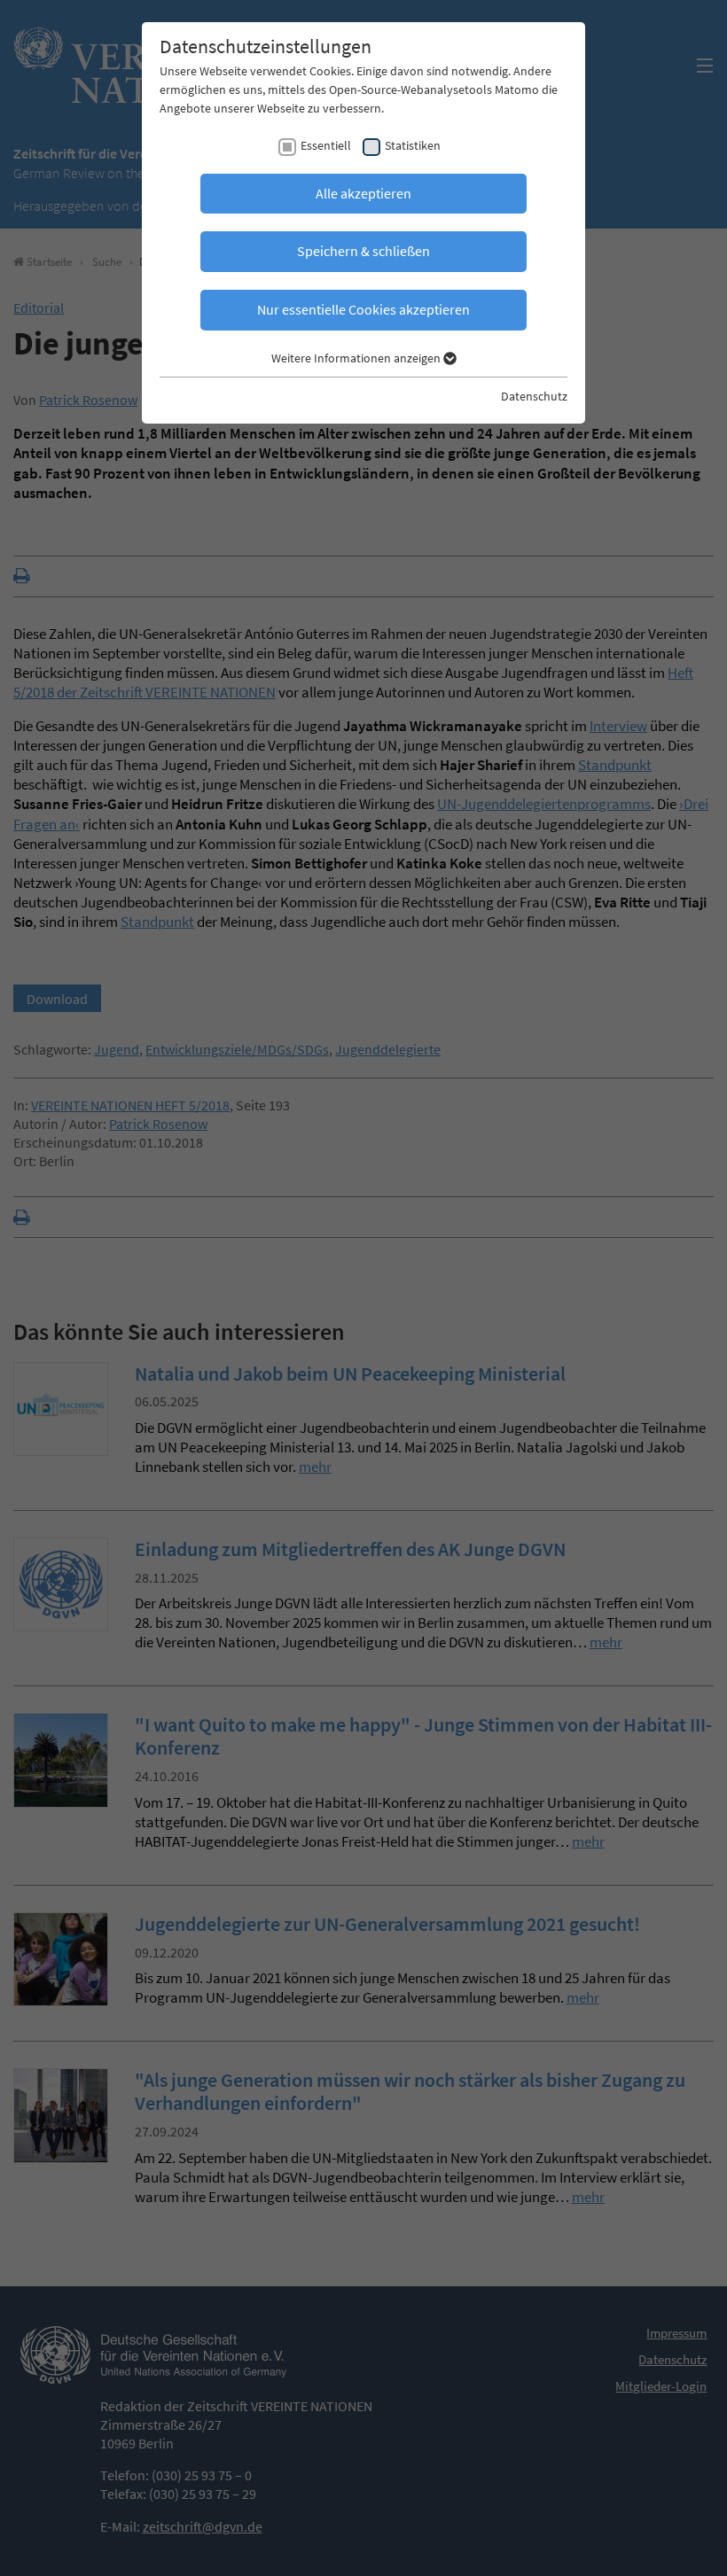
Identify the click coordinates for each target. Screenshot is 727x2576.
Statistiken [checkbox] (413, 145)
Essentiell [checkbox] (326, 145)
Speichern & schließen (363, 251)
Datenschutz (534, 396)
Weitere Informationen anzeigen (357, 358)
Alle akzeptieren (363, 193)
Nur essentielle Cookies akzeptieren (363, 309)
